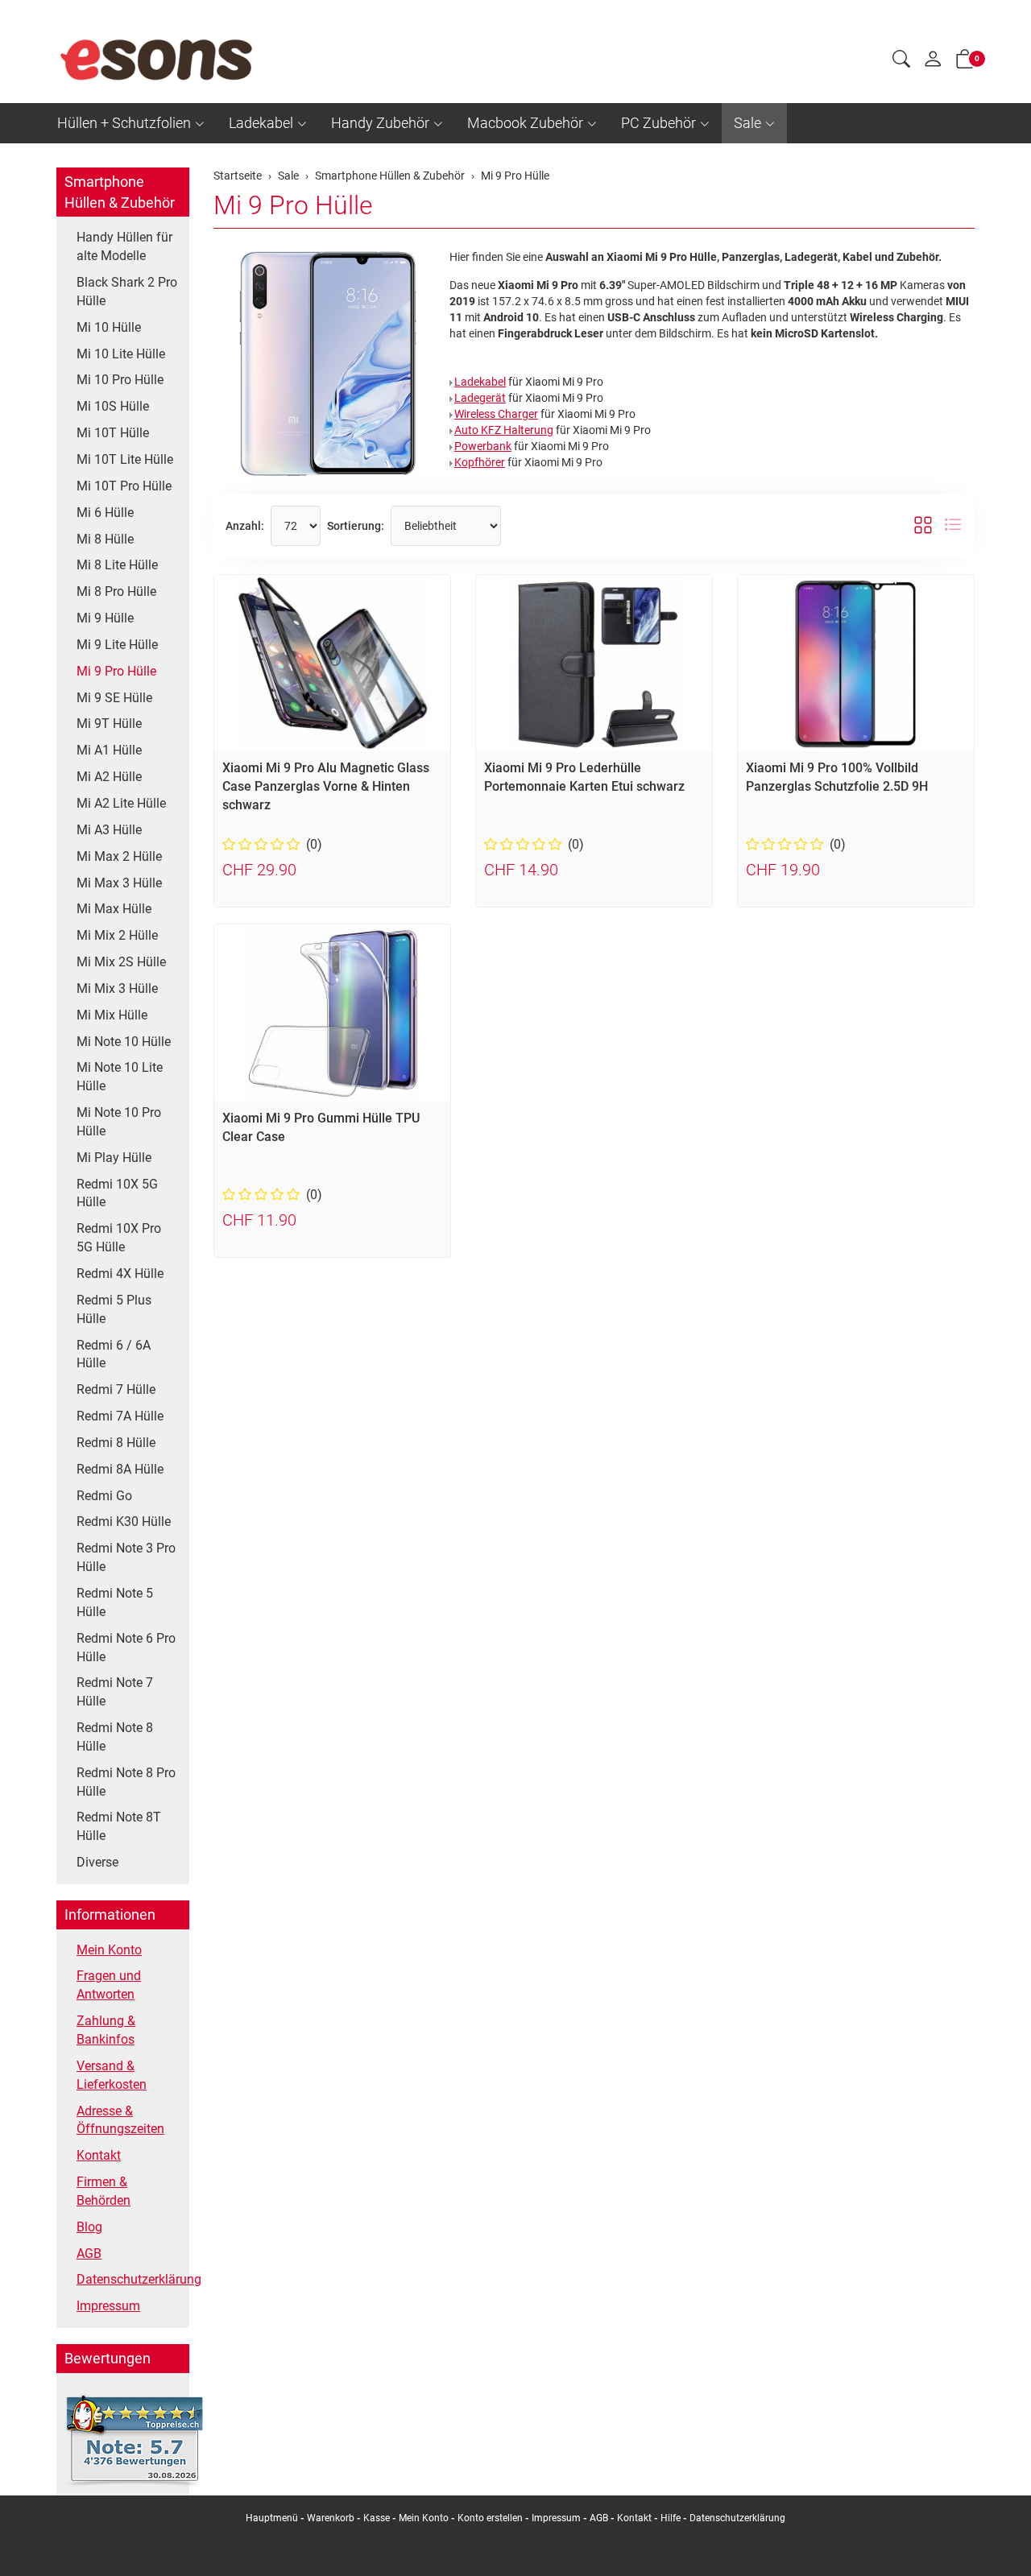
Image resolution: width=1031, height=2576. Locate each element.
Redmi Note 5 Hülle (115, 1602)
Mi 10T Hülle (113, 433)
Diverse (97, 1862)
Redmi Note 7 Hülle (115, 1692)
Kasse (377, 2518)
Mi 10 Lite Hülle (121, 354)
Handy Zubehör (380, 123)
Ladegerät (480, 398)
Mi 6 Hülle (105, 513)
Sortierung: (356, 526)
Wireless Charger (496, 414)
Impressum (108, 2306)
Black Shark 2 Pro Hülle (127, 292)
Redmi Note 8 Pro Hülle (126, 1782)
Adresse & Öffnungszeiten (120, 2120)
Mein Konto (109, 1950)
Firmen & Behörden (104, 2191)
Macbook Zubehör (525, 123)
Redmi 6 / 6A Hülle (114, 1354)
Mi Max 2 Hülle (119, 856)
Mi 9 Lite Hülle (117, 645)
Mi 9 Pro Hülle (293, 205)
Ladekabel (261, 123)
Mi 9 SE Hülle (114, 698)
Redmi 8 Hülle (116, 1443)
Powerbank (483, 446)
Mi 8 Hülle (105, 539)
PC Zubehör (658, 123)
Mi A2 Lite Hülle (121, 803)
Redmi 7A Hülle (120, 1416)
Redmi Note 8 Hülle (115, 1737)
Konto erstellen (490, 2518)
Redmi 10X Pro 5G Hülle (119, 1238)
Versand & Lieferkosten (112, 2075)
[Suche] (901, 61)
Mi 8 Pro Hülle (116, 591)
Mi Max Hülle (114, 909)
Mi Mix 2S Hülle (121, 962)
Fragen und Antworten (109, 1985)
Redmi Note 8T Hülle (119, 1826)
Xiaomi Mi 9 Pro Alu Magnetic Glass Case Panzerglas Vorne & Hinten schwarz (326, 786)
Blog (89, 2227)
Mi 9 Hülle (105, 618)
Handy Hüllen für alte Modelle (124, 246)
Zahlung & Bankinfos (106, 2030)
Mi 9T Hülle (109, 724)
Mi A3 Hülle (109, 830)
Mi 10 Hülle (109, 327)
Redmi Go (104, 1496)
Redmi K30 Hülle (124, 1522)
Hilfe (671, 2518)
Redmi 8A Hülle (120, 1469)
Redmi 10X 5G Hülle (117, 1193)
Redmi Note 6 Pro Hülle (126, 1648)
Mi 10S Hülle (113, 406)
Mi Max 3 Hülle (119, 883)
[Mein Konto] (933, 63)
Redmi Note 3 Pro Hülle (126, 1557)
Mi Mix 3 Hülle (117, 988)
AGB (89, 2253)
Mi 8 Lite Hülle (117, 565)
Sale (747, 123)
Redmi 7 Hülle (116, 1389)
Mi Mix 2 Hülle (117, 935)
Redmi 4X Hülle (120, 1274)
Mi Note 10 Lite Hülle (120, 1077)
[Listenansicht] (953, 526)
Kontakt (99, 2155)
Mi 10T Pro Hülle (124, 486)
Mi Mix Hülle (112, 1015)
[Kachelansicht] (923, 526)
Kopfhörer (480, 462)
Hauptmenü (272, 2518)
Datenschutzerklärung (129, 2279)
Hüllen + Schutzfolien (124, 123)
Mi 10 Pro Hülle (120, 380)
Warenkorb (332, 2518)
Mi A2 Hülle (109, 777)
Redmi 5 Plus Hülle (114, 1309)
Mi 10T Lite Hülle (125, 459)
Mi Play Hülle (114, 1158)
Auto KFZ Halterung (504, 430)
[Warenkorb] (965, 62)
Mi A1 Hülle (109, 750)
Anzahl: (245, 526)
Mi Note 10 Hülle (124, 1042)
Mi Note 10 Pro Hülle (119, 1122)
